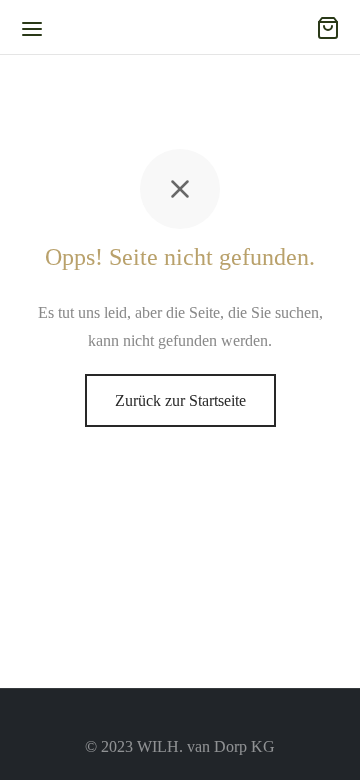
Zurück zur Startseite (180, 400)
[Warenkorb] (328, 28)
